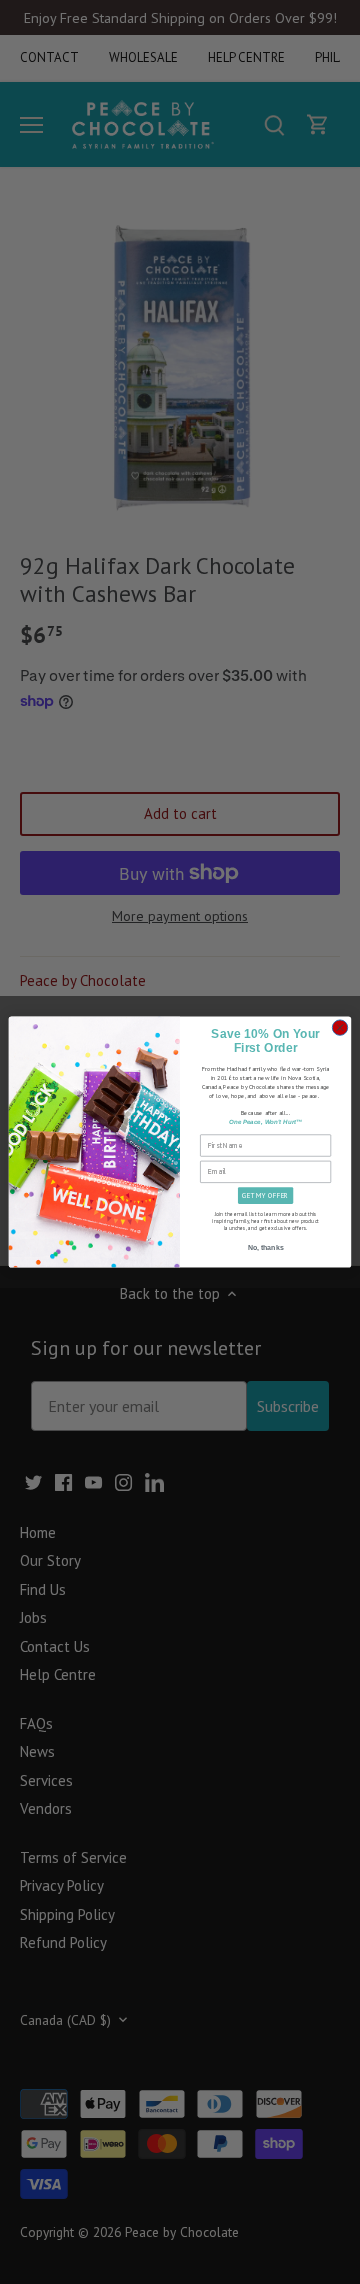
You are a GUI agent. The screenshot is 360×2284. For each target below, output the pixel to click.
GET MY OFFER (265, 1195)
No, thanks (266, 1247)
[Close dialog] (339, 1027)
